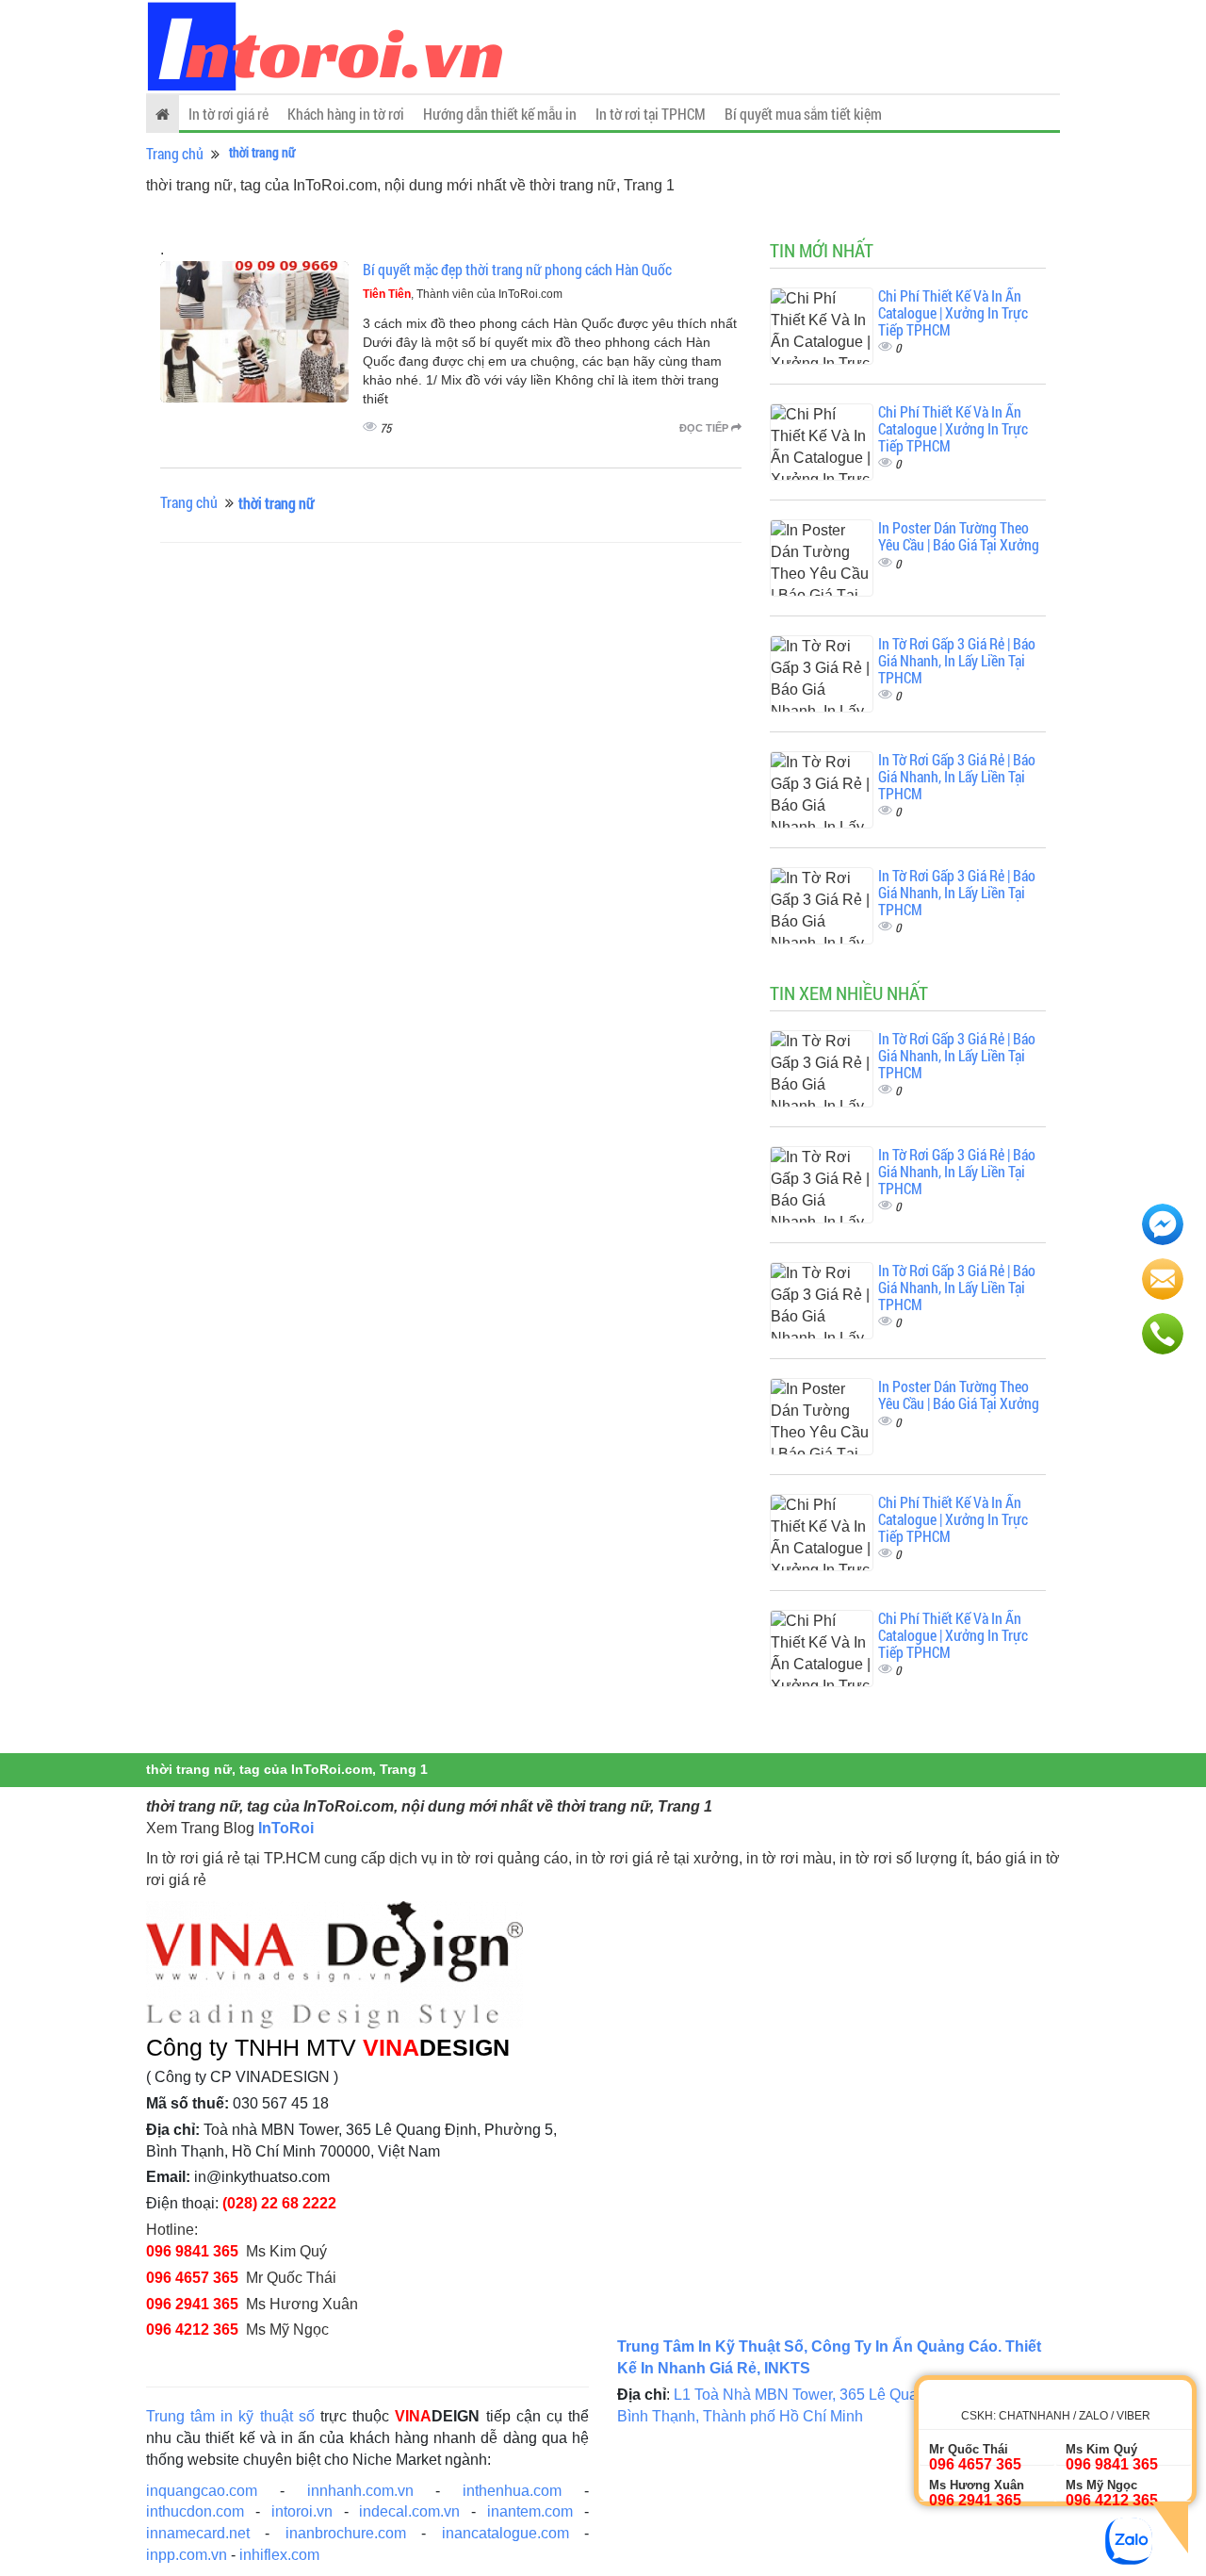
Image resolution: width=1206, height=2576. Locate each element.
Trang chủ (175, 153)
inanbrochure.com (346, 2533)
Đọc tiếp (705, 428)
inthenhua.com (512, 2491)
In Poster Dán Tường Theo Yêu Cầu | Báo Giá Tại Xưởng (959, 536)
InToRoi (286, 1828)
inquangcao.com (202, 2491)
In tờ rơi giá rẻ (228, 114)
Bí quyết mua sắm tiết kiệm (803, 114)
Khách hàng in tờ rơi (346, 114)
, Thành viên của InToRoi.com (463, 294)
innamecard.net (198, 2533)
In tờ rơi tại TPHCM (651, 114)
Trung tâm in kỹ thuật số (230, 2416)
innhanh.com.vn (360, 2491)
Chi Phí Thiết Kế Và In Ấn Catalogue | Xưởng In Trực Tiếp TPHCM (953, 312)
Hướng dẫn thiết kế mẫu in (500, 114)
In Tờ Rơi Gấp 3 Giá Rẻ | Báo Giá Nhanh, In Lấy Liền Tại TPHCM (957, 660)
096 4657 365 (192, 2278)
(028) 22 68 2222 (279, 2203)
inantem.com (530, 2511)
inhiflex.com (279, 2555)
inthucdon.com (195, 2511)
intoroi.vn (302, 2511)
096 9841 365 (192, 2251)
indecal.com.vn (409, 2511)
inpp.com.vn (187, 2555)
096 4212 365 (192, 2330)
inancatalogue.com (505, 2533)
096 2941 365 (192, 2304)
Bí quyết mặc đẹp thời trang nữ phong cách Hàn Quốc (517, 269)
